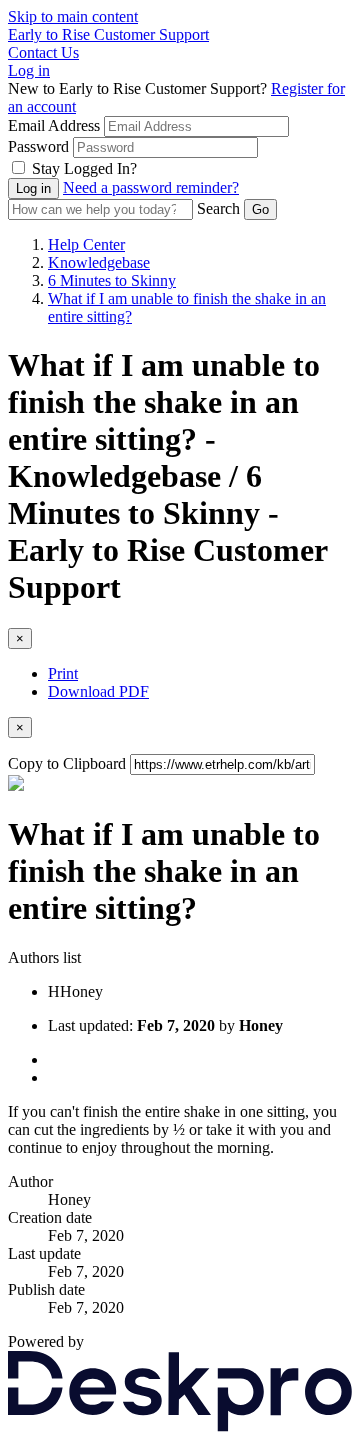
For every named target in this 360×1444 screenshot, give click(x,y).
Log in (29, 70)
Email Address (54, 125)
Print (63, 673)
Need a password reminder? (151, 187)
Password (38, 146)
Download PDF (98, 691)
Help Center (86, 244)
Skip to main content (73, 16)
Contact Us (43, 52)
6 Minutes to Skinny (112, 280)
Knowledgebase (99, 262)
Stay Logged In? (84, 168)
